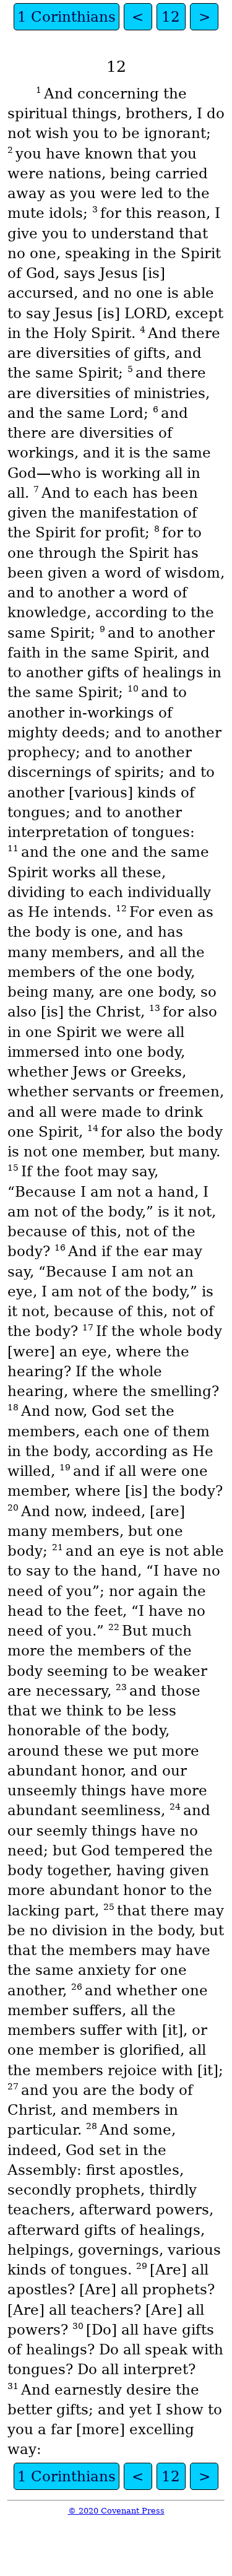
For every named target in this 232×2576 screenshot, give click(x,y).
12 (171, 17)
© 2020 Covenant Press (116, 2511)
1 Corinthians (67, 17)
